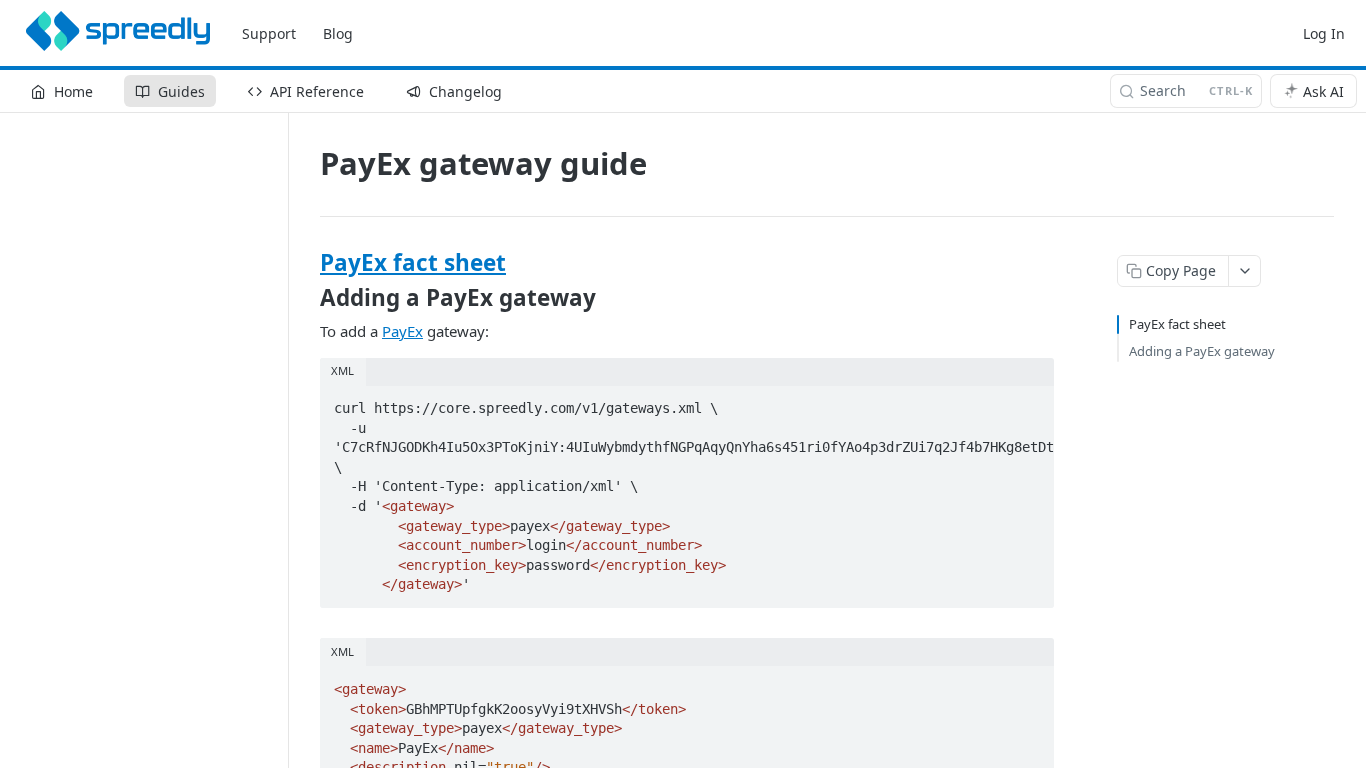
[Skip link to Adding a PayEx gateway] (306, 298)
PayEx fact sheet (413, 262)
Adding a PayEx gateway (1202, 351)
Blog (338, 33)
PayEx (402, 331)
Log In (1324, 33)
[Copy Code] (1030, 402)
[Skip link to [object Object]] (306, 263)
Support (269, 33)
